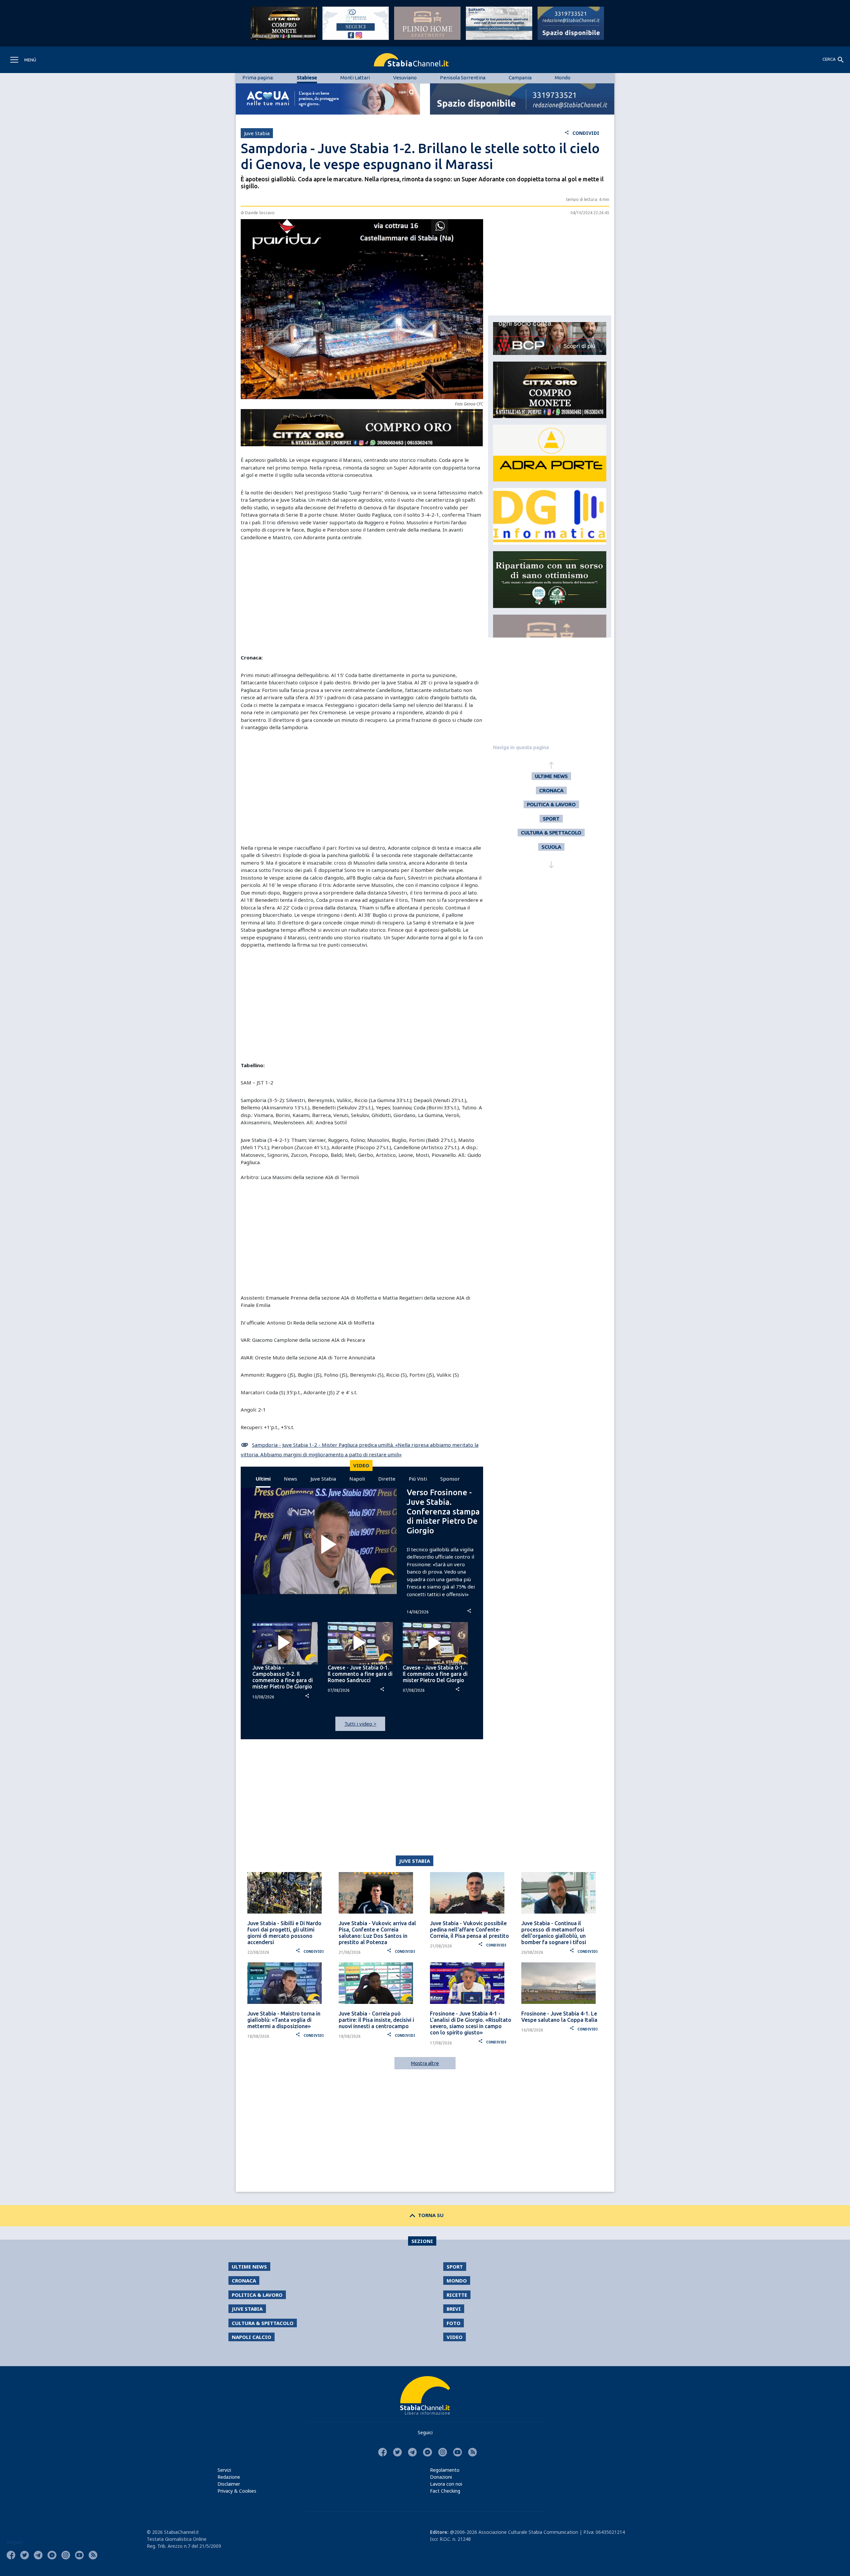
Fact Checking (445, 2491)
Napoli (357, 1479)
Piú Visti (418, 1479)
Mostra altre (425, 2063)
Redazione (229, 2477)
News (291, 1479)
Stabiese (307, 78)
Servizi (224, 2470)
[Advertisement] (362, 597)
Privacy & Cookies (237, 2491)
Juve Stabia (323, 1479)
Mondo (563, 78)
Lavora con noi (446, 2484)
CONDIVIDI (582, 133)
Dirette (387, 1479)
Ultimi (263, 1479)
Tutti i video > (360, 1724)
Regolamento (445, 2470)
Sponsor (450, 1479)
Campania (520, 78)
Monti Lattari (355, 78)
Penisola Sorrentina (463, 78)
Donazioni (441, 2477)
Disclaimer (229, 2484)
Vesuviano (405, 78)
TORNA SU (425, 2215)
